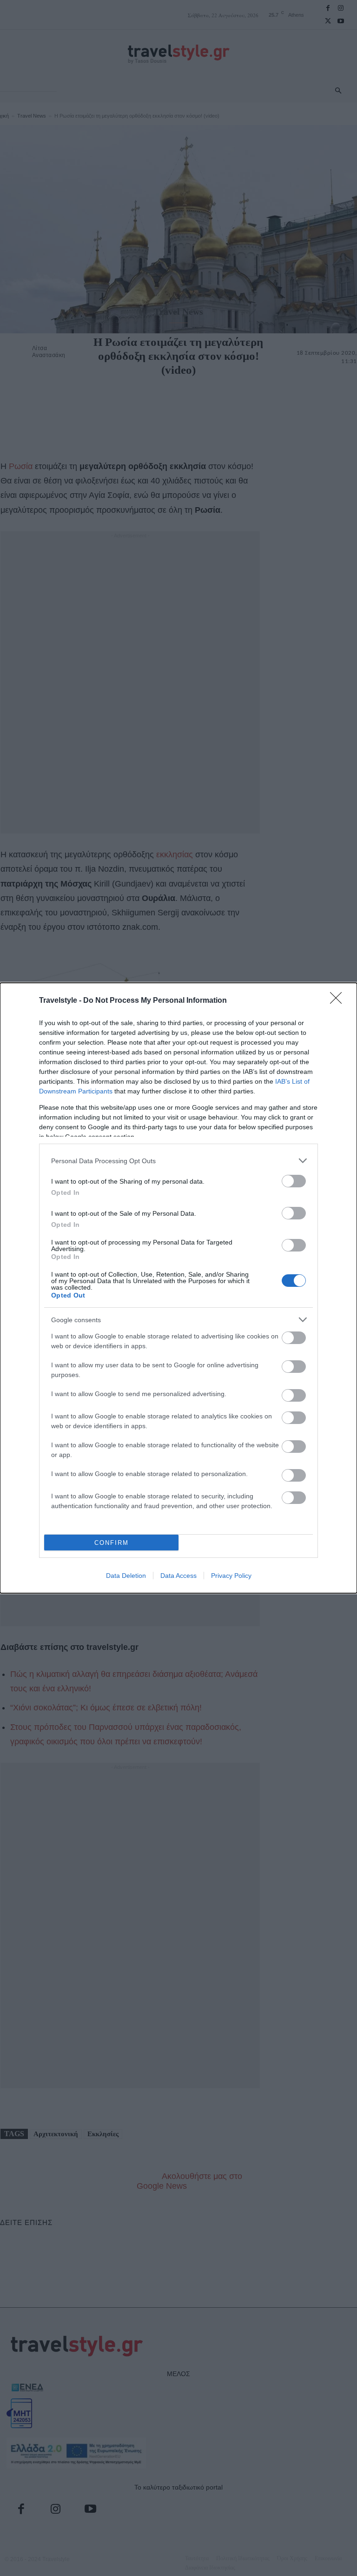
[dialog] (178, 1288)
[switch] (294, 1181)
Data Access (178, 1576)
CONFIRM (112, 1543)
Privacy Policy (231, 1576)
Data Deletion (126, 1576)
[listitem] (178, 1161)
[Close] (339, 1001)
